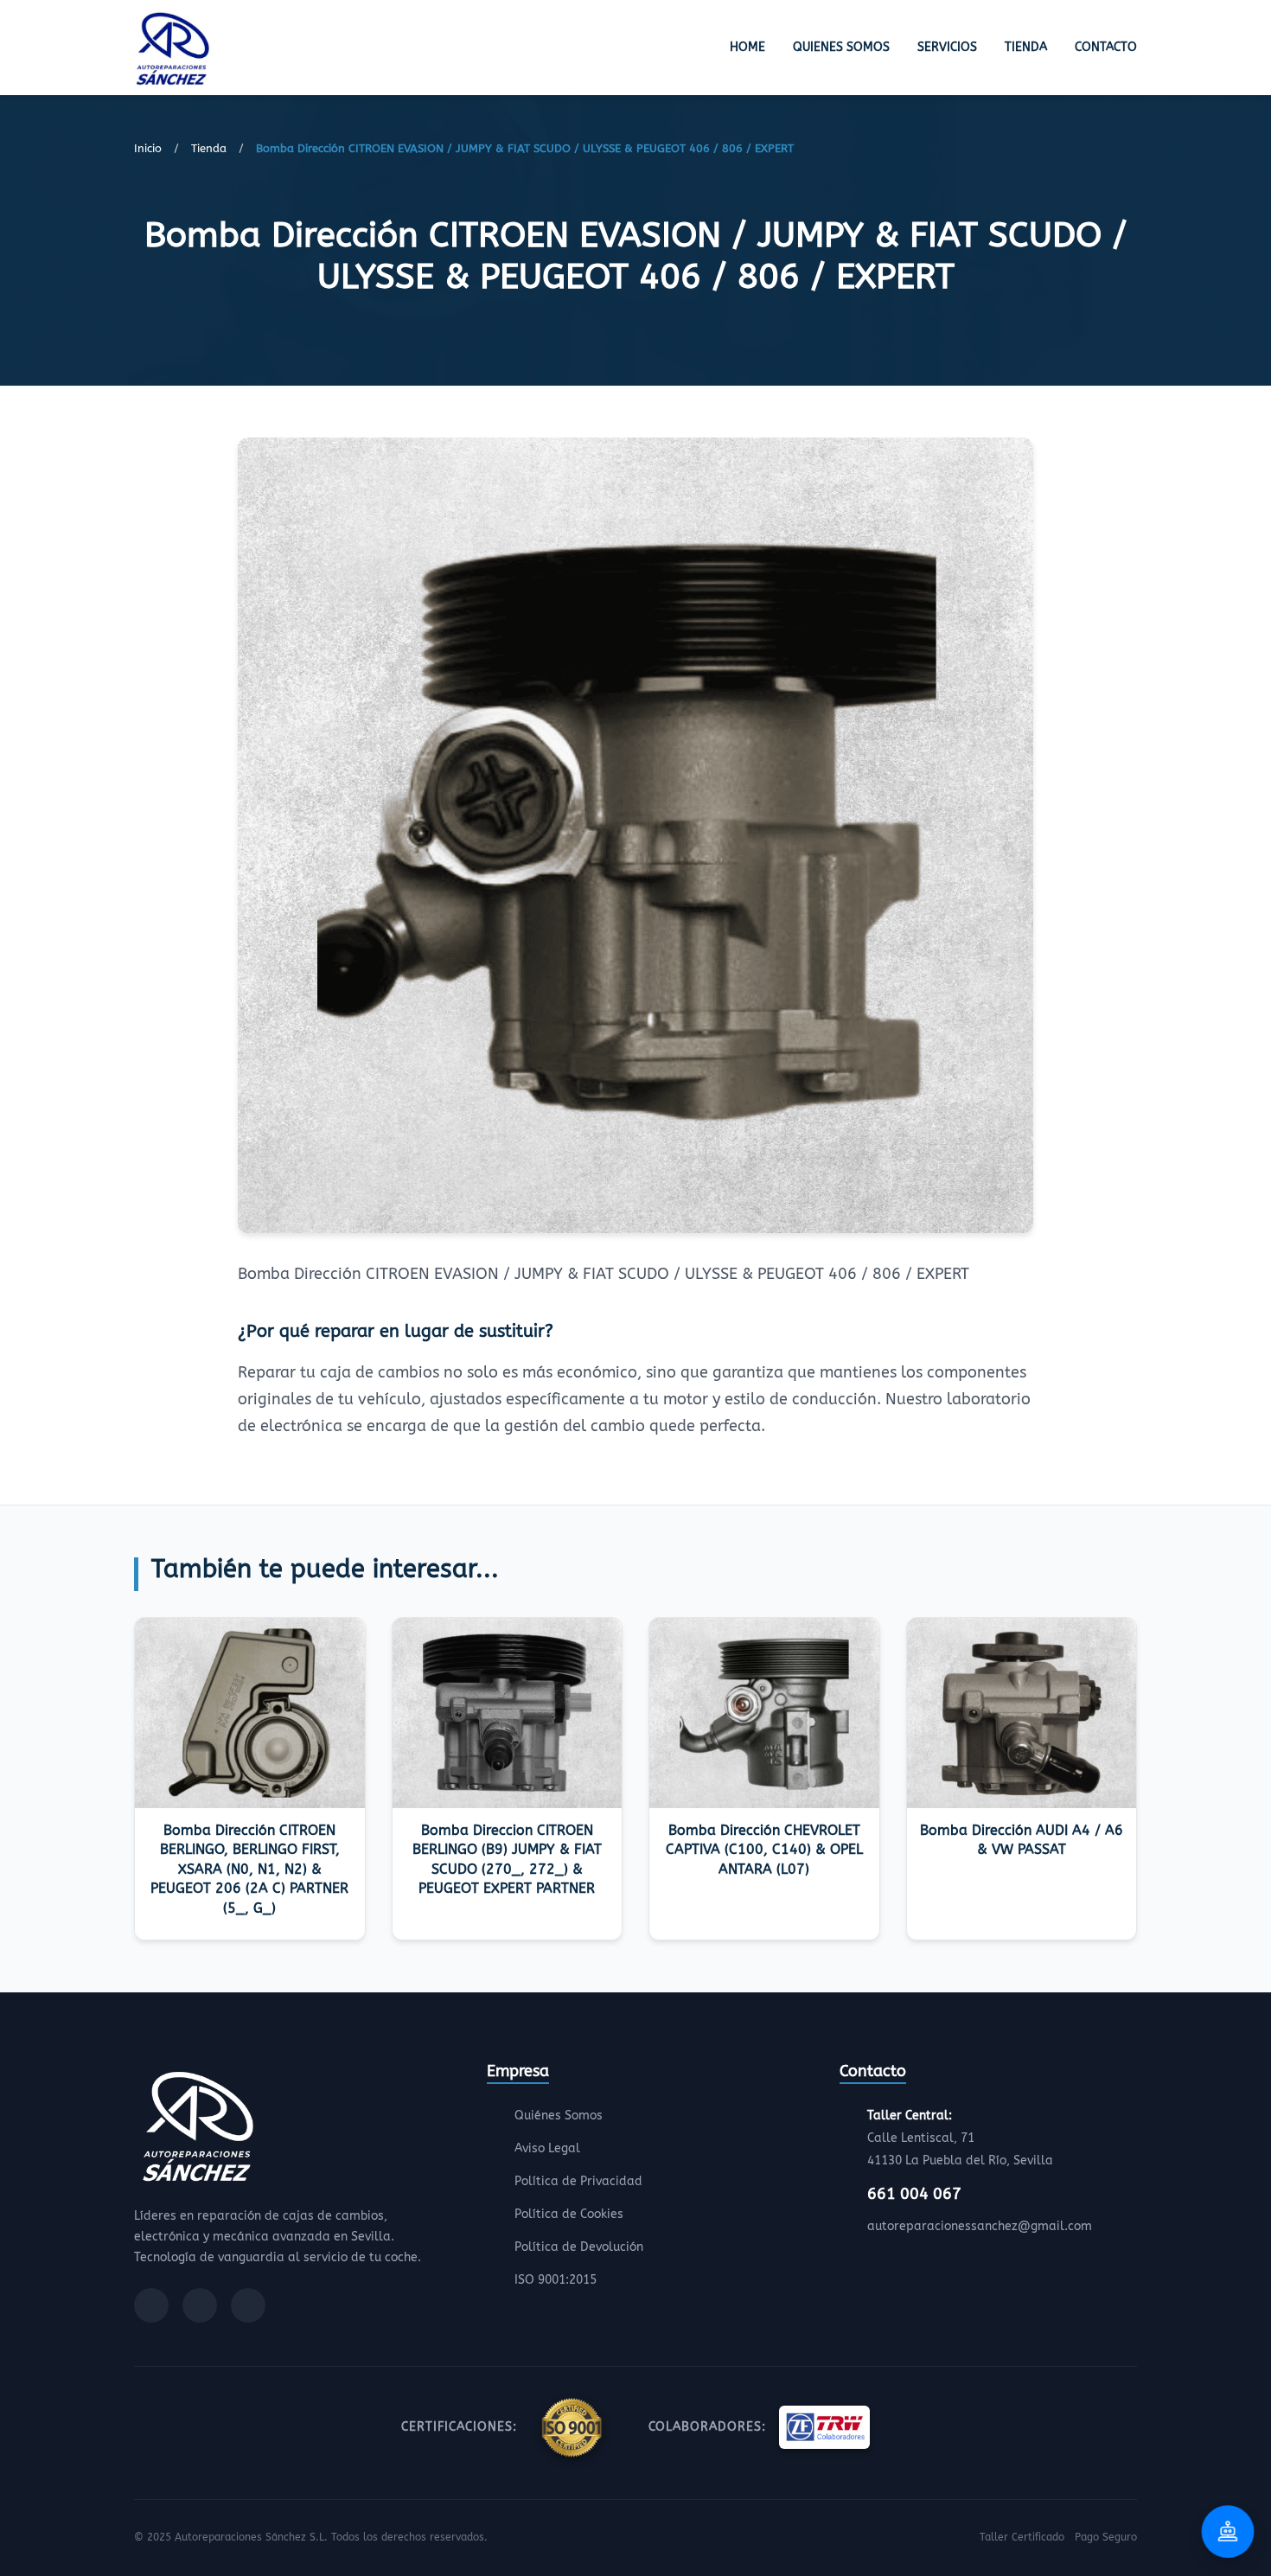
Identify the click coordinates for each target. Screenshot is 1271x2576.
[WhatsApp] (248, 2305)
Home (747, 47)
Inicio (148, 148)
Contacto (1106, 47)
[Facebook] (151, 2305)
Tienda (1026, 47)
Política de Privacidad (578, 2181)
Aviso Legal (547, 2148)
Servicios (947, 47)
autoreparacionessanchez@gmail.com (980, 2226)
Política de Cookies (569, 2214)
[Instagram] (200, 2305)
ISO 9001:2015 (556, 2280)
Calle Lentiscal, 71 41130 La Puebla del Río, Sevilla (960, 2138)
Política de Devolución (579, 2247)
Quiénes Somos (559, 2116)
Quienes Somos (841, 47)
